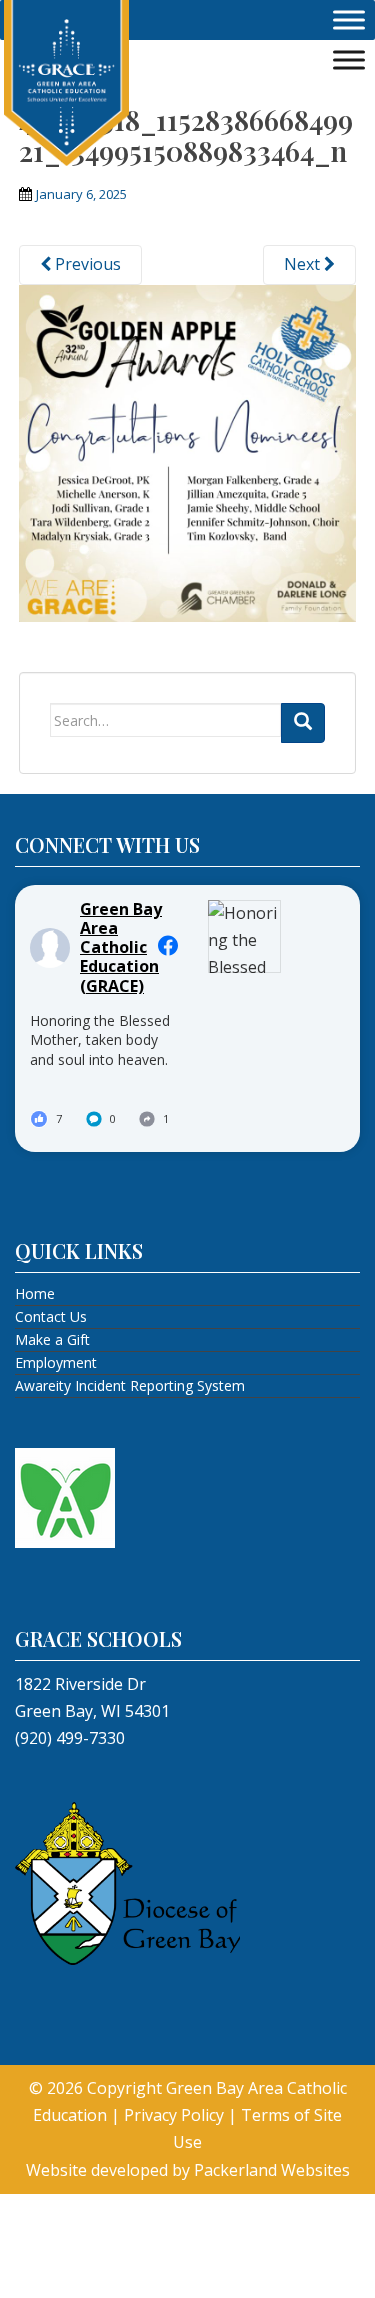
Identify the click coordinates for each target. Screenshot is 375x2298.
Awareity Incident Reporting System (130, 1385)
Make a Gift (52, 1339)
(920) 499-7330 (70, 1738)
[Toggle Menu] (349, 20)
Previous (86, 264)
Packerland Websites (272, 2170)
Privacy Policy (174, 2115)
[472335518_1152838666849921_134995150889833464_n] (188, 451)
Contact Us (51, 1316)
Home (35, 1293)
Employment (56, 1362)
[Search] (303, 723)
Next (304, 264)
